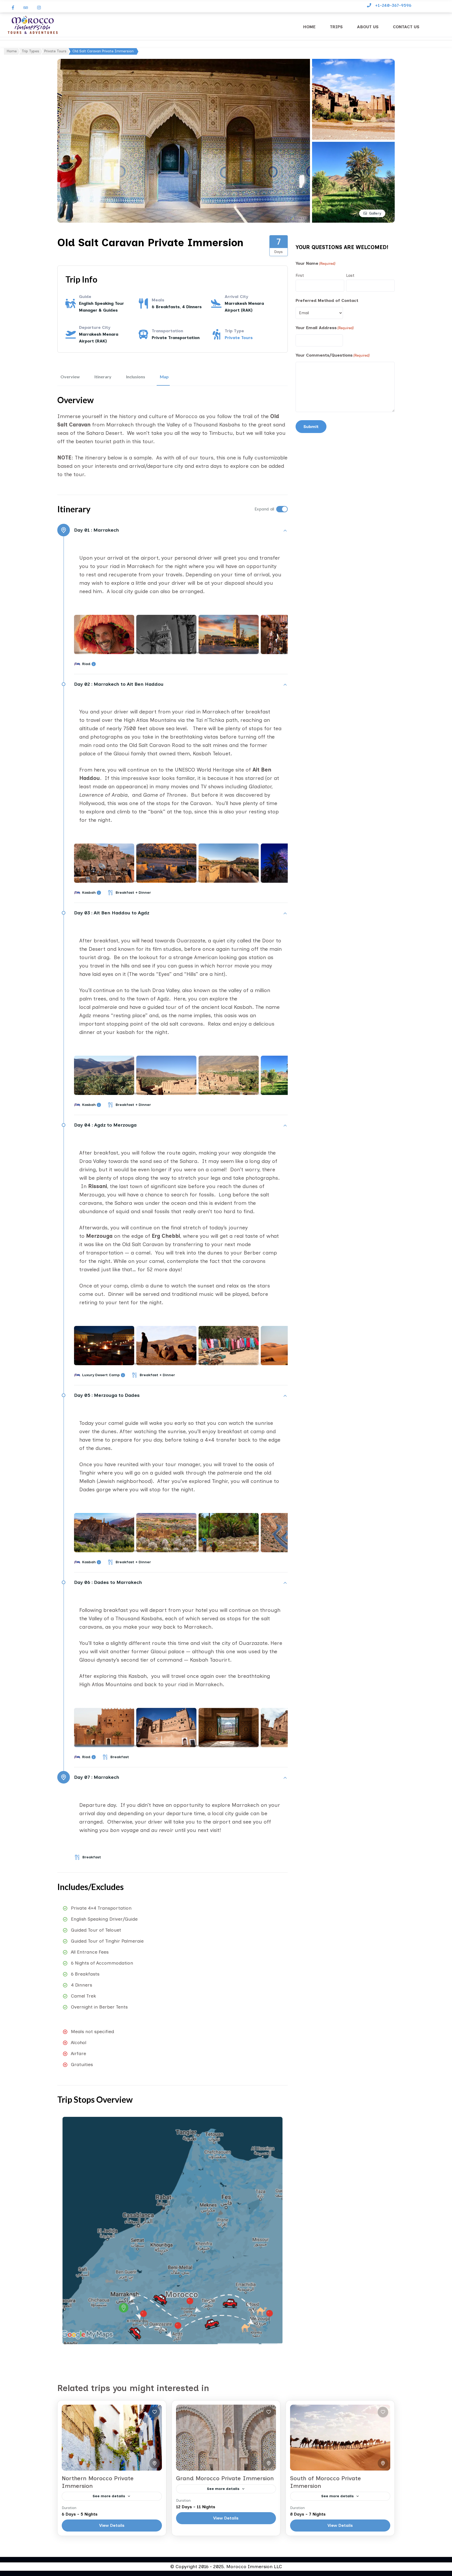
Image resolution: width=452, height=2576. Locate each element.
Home (309, 27)
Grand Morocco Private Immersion (225, 2478)
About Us (368, 27)
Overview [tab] (70, 377)
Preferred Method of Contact (327, 300)
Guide (85, 297)
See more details (109, 2496)
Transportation (167, 331)
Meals (158, 300)
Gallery (375, 213)
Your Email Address (325, 328)
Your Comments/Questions (333, 355)
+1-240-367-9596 (393, 5)
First (300, 275)
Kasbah (89, 893)
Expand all (264, 509)
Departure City (95, 327)
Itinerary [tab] (103, 377)
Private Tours (239, 338)
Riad (86, 664)
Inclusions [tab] (136, 377)
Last (350, 275)
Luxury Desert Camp (101, 1375)
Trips (336, 27)
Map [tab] (164, 377)
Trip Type (234, 331)
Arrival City (236, 297)
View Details (112, 2525)
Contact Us (406, 27)
